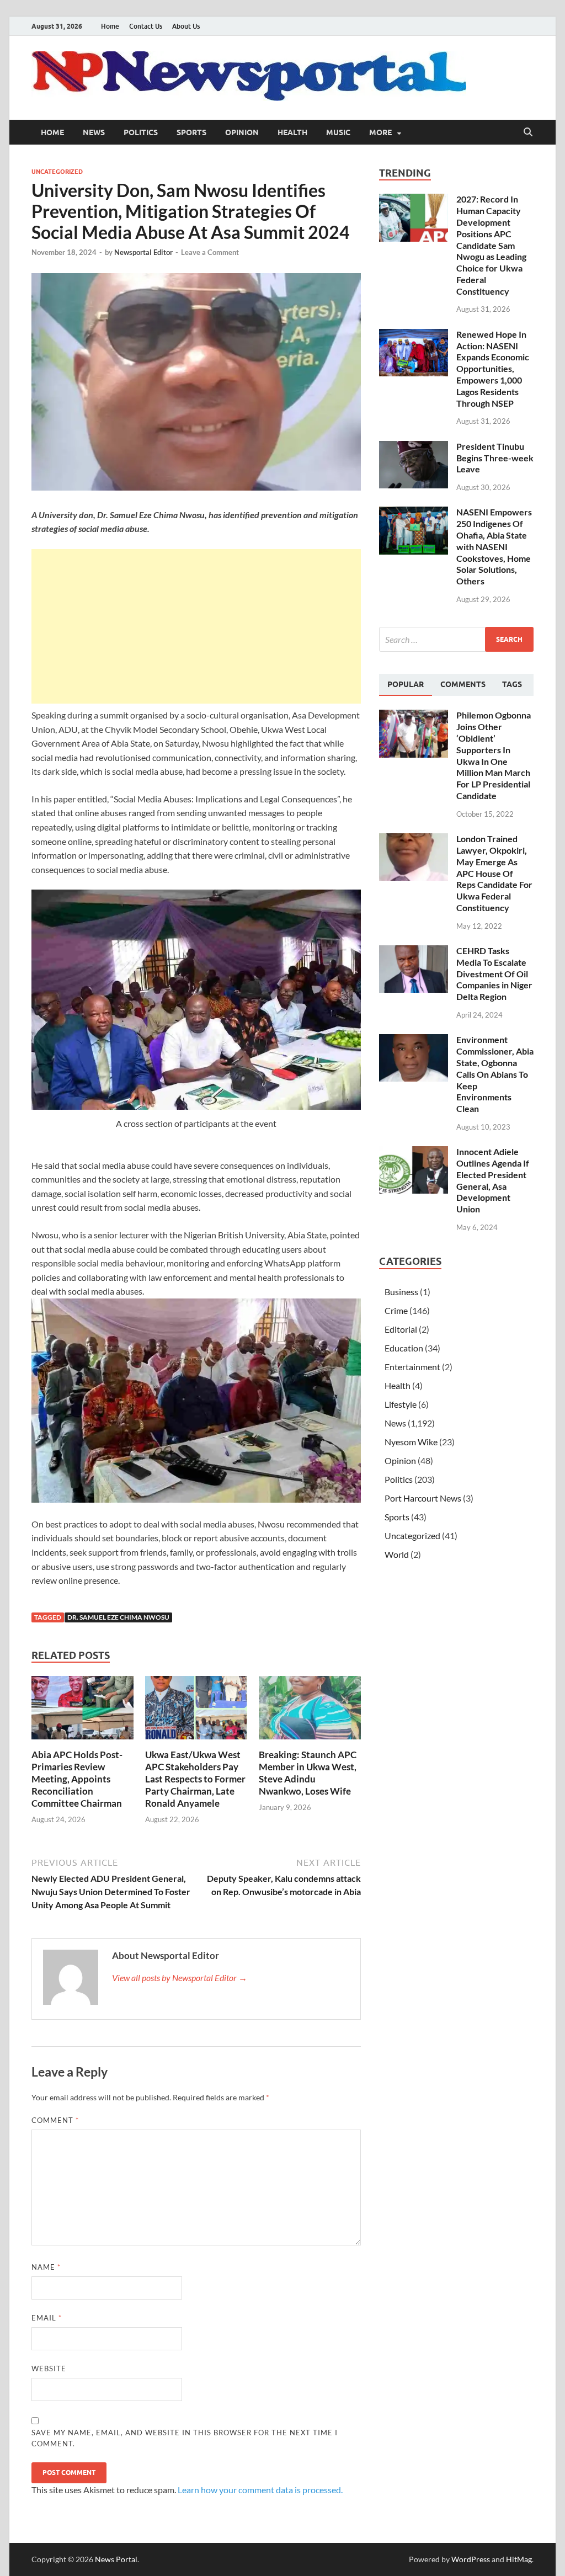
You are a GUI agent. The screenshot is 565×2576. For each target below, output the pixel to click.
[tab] (406, 685)
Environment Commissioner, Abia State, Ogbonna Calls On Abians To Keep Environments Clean (495, 1074)
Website (49, 2369)
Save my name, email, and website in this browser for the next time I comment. (185, 2438)
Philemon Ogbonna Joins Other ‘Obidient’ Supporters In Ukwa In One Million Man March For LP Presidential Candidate (494, 755)
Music (338, 132)
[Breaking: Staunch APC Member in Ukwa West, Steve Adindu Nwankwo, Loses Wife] (310, 1711)
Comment (55, 2120)
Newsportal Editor (143, 252)
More (380, 132)
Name (46, 2267)
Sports (191, 132)
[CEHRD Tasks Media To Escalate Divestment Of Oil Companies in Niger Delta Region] (414, 952)
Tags (512, 684)
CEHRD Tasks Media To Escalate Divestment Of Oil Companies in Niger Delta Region (494, 973)
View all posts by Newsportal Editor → (180, 1978)
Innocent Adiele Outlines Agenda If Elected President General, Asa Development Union (493, 1180)
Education (404, 1348)
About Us (186, 26)
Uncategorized (57, 172)
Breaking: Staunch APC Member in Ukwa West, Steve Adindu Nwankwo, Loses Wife (308, 1773)
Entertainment (412, 1367)
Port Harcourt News (423, 1498)
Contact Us (146, 26)
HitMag (519, 2559)
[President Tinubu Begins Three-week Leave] (414, 447)
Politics (141, 132)
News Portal (116, 2559)
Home (110, 26)
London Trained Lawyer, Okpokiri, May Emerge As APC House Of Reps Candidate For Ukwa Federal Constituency (494, 873)
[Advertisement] (196, 626)
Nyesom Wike (411, 1442)
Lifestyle (401, 1404)
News (94, 132)
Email (47, 2318)
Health (292, 132)
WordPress (471, 2559)
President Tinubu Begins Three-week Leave (495, 458)
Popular (406, 684)
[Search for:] (456, 639)
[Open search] (528, 132)
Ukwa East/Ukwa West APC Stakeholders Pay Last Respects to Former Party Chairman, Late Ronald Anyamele (195, 1779)
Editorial (401, 1329)
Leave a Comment (210, 252)
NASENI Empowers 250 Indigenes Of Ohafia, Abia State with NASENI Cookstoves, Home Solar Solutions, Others (494, 546)
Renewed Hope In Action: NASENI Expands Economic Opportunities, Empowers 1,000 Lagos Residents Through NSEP (493, 369)
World (397, 1554)
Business (401, 1292)
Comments (463, 684)
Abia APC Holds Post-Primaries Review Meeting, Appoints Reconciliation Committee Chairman (77, 1779)
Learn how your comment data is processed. (260, 2490)
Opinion (242, 132)
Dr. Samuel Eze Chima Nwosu (118, 1617)
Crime (396, 1310)
